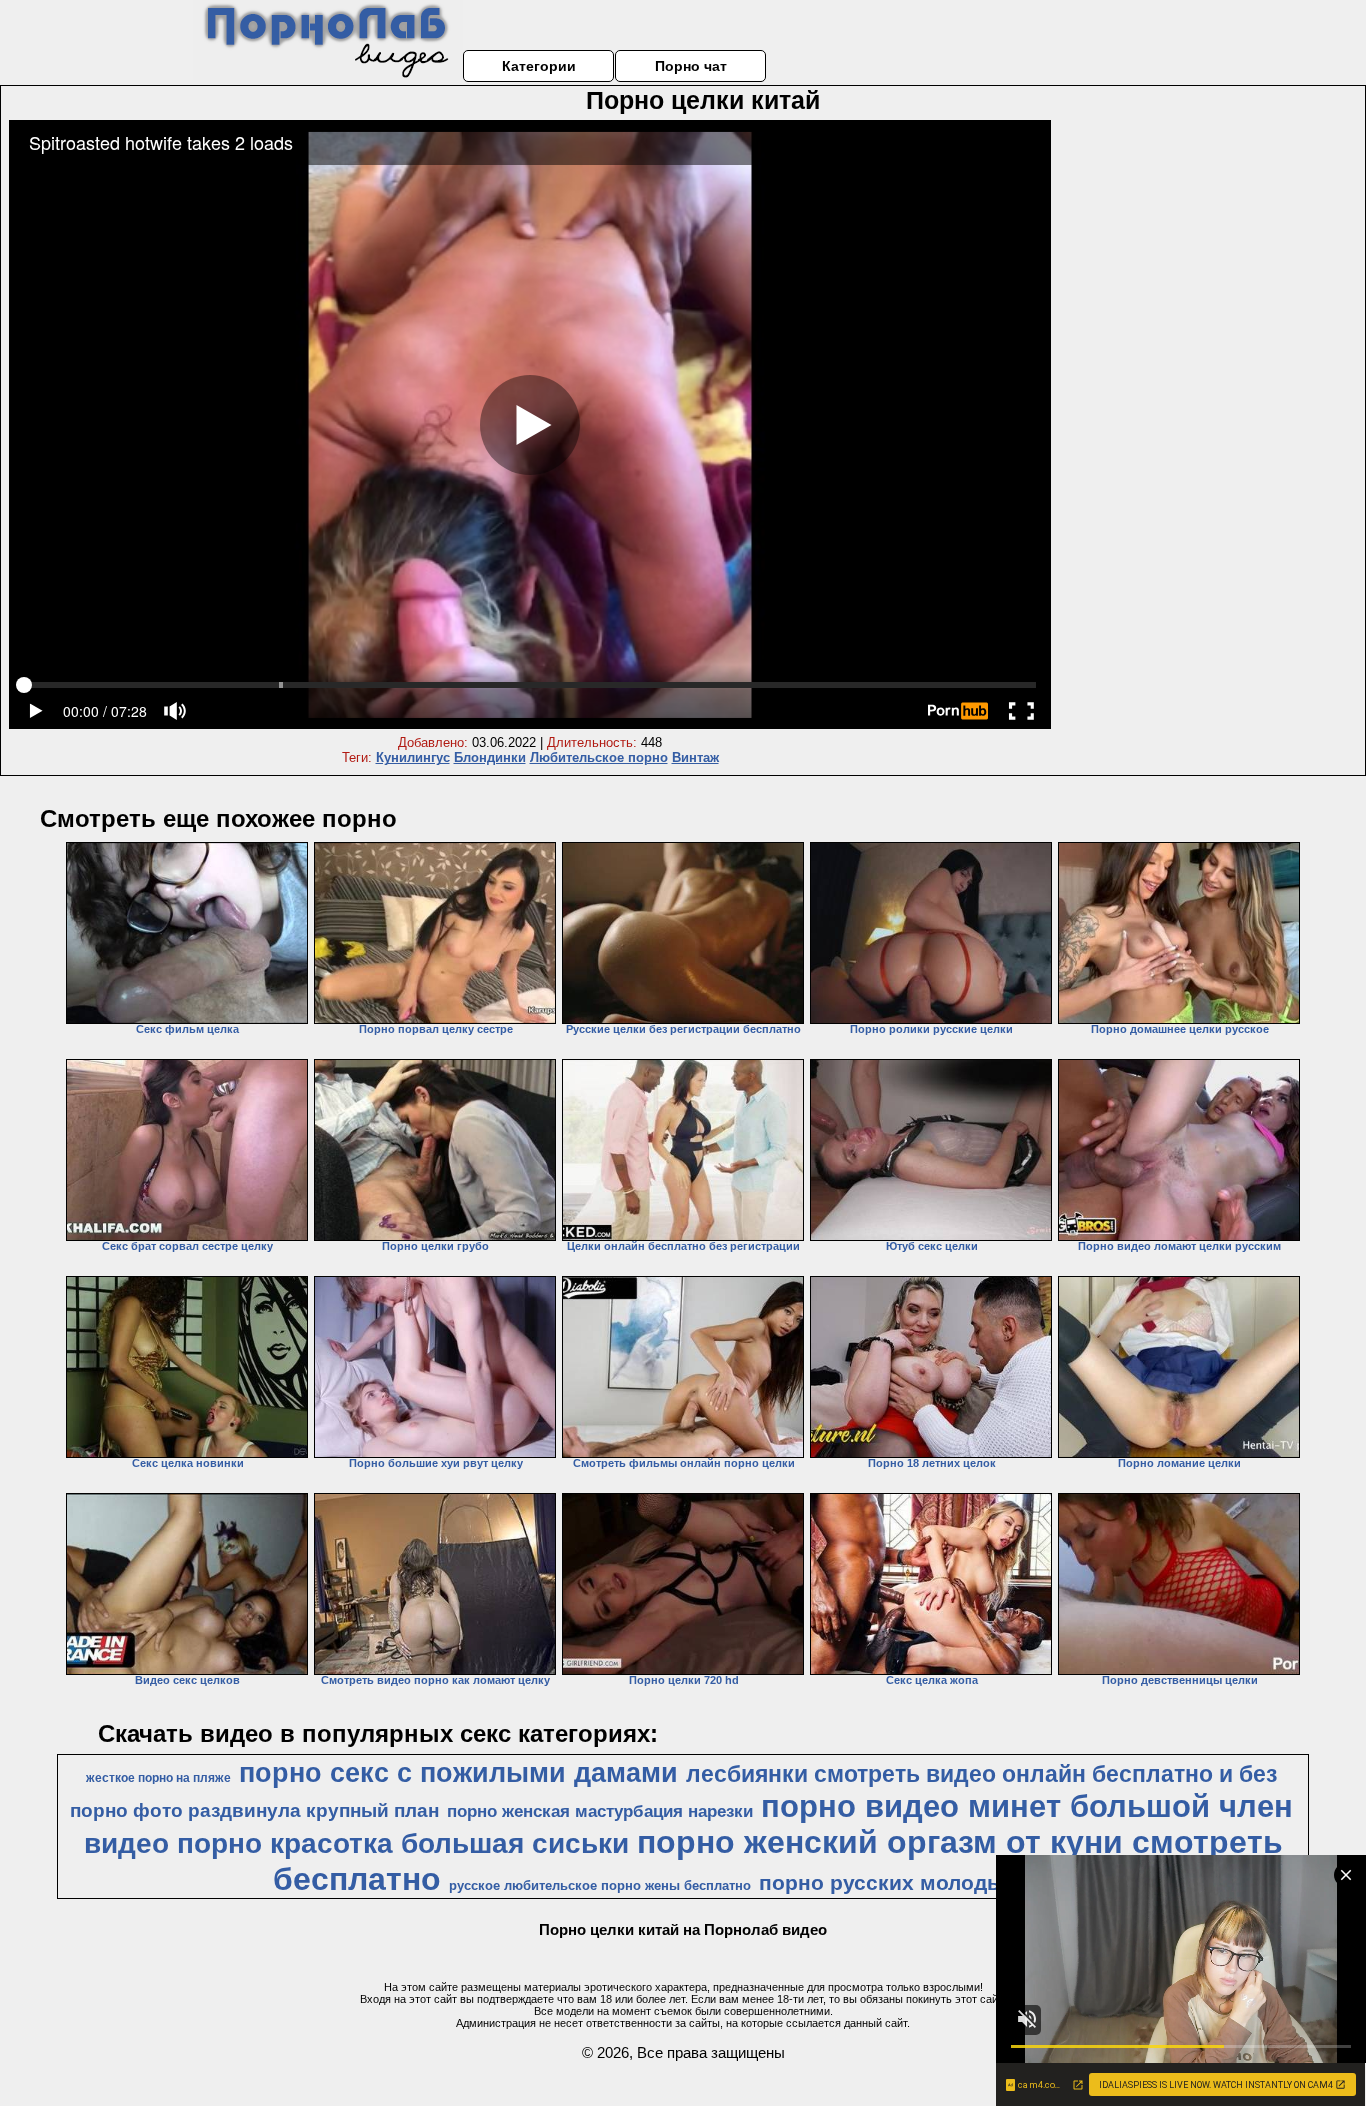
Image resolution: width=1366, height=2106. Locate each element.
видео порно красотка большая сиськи (356, 1843)
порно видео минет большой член (1027, 1806)
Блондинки (490, 757)
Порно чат (691, 66)
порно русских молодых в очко (924, 1883)
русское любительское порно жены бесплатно (600, 1885)
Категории (539, 66)
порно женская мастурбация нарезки (600, 1811)
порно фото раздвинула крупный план (254, 1810)
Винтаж (695, 757)
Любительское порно (599, 757)
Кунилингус (413, 757)
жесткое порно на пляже (158, 1778)
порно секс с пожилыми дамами (458, 1773)
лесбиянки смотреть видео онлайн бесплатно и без (981, 1774)
